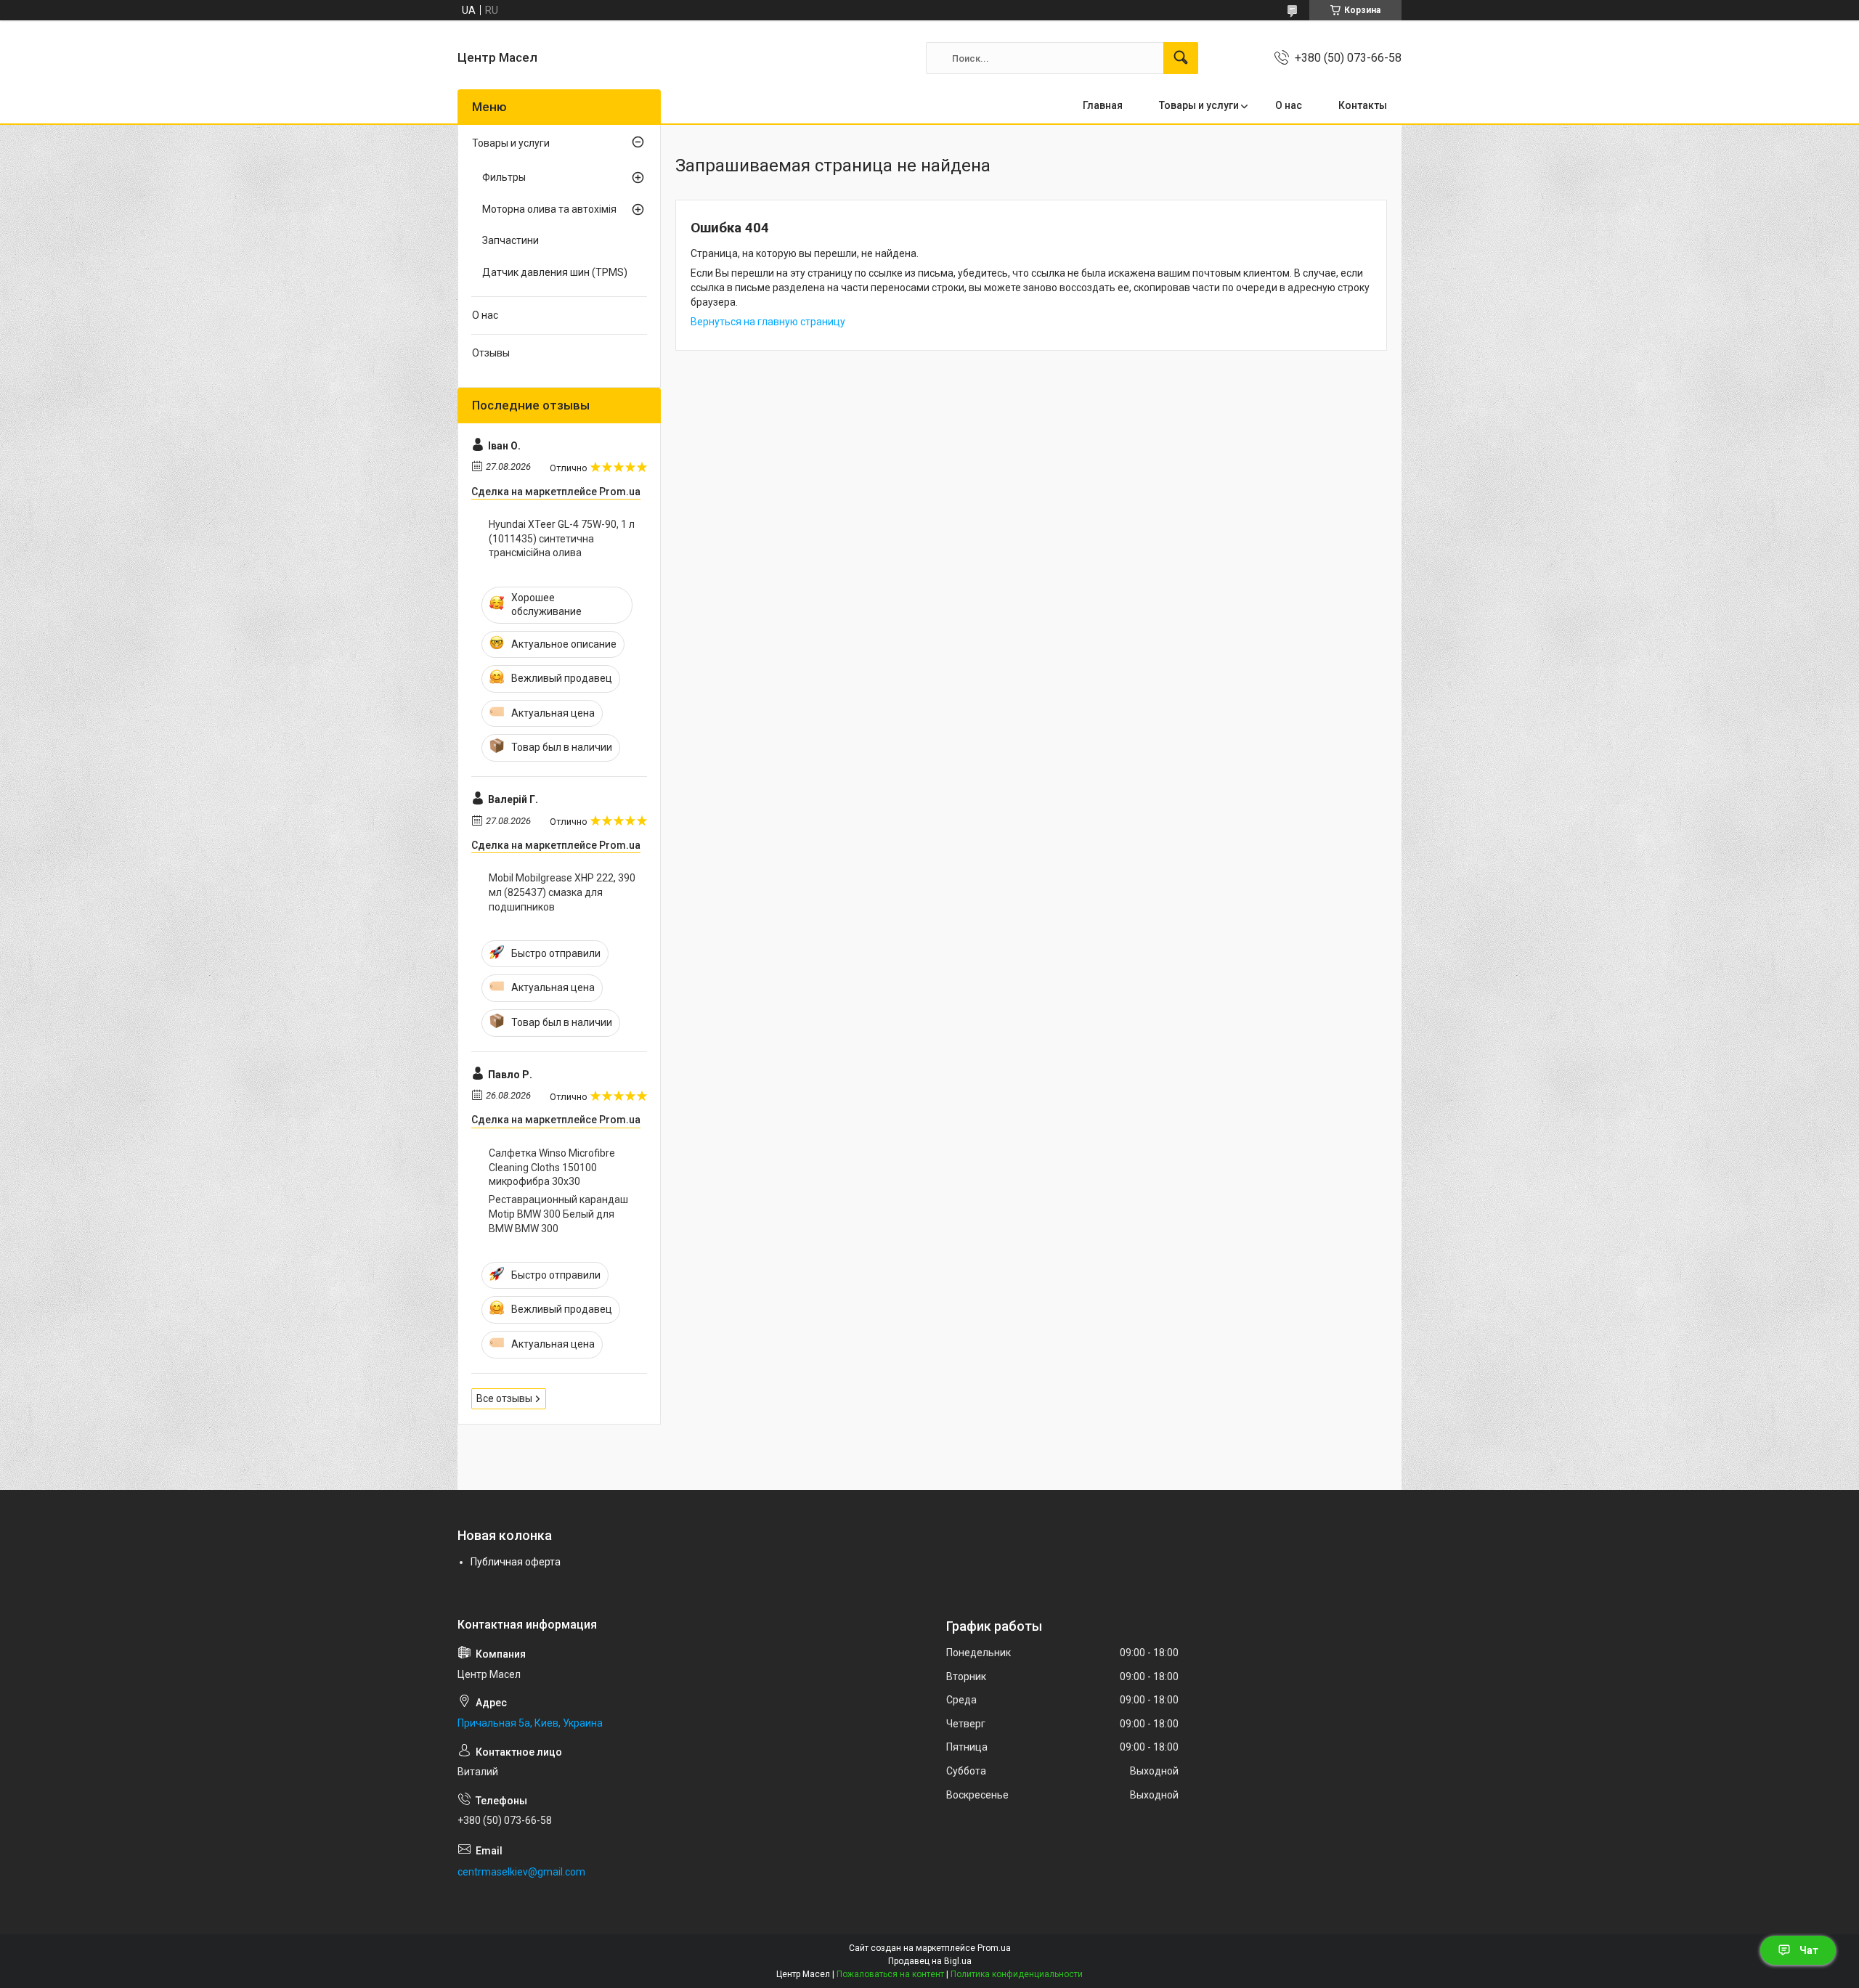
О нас (1289, 105)
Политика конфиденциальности (1017, 1974)
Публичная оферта (516, 1562)
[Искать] (1181, 58)
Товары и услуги (1199, 105)
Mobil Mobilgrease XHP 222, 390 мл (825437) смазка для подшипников (562, 892)
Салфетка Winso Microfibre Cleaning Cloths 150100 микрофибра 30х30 (552, 1167)
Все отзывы (504, 1398)
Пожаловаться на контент (890, 1974)
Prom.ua (994, 1948)
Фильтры (504, 177)
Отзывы (491, 353)
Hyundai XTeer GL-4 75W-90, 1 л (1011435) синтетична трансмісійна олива (562, 538)
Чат (1809, 1950)
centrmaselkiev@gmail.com (521, 1872)
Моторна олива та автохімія (549, 209)
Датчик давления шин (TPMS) (555, 272)
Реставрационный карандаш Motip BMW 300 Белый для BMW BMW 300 (558, 1214)
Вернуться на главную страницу (768, 322)
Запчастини (510, 240)
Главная (1103, 105)
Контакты (1363, 105)
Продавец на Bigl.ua (930, 1961)
